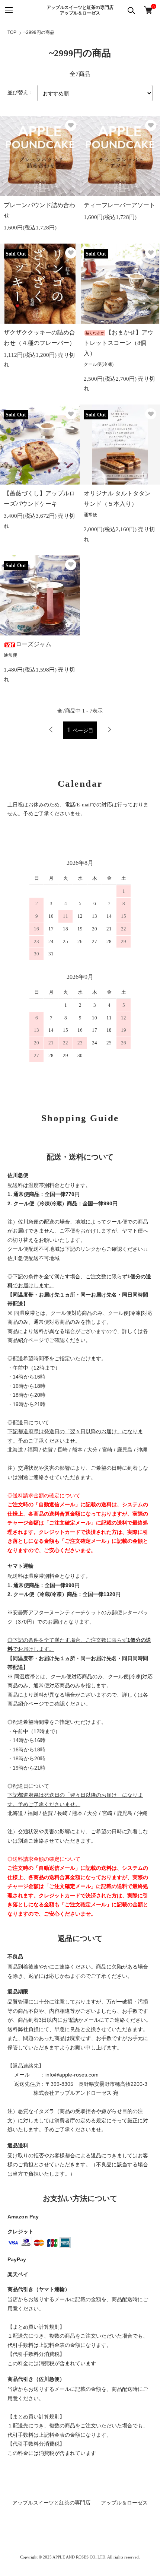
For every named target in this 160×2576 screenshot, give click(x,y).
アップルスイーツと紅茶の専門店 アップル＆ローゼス (83, 10)
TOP (12, 32)
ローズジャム (33, 644)
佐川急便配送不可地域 (33, 1258)
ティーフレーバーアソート (119, 205)
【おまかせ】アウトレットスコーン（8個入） (119, 343)
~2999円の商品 (39, 32)
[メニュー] (8, 10)
